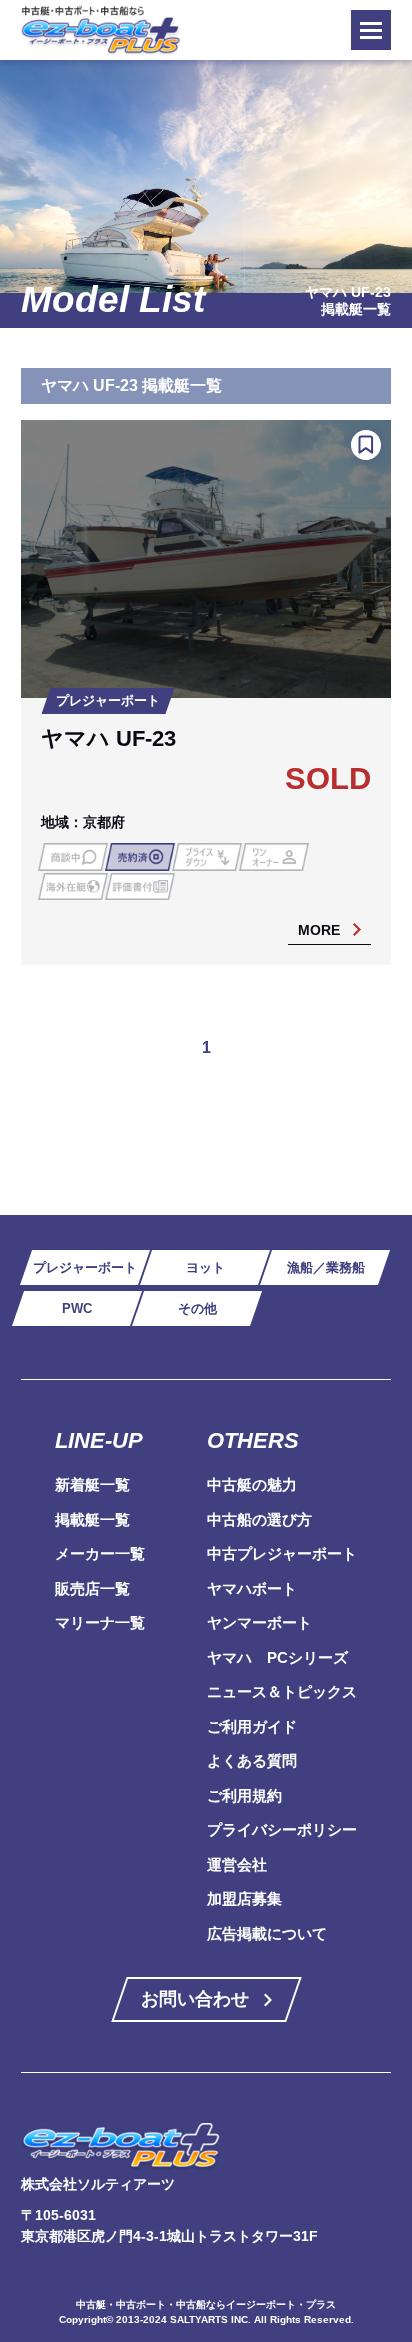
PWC (77, 1308)
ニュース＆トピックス (282, 1691)
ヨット (205, 1267)
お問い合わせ (195, 1999)
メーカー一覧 (100, 1553)
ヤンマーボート (259, 1622)
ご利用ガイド (252, 1726)
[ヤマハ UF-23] (206, 692)
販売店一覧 (92, 1588)
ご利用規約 (244, 1795)
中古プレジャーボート (282, 1553)
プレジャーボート (85, 1267)
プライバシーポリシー (282, 1829)
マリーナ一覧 (100, 1622)
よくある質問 (252, 1760)
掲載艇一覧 (92, 1519)
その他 (197, 1308)
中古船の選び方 (259, 1519)
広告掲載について (267, 1933)
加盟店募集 (244, 1898)
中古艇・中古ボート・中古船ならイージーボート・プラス (206, 2304)
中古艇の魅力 (252, 1484)
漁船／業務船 (326, 1267)
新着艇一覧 (92, 1484)
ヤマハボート (252, 1588)
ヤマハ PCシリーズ (277, 1657)
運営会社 (237, 1864)
